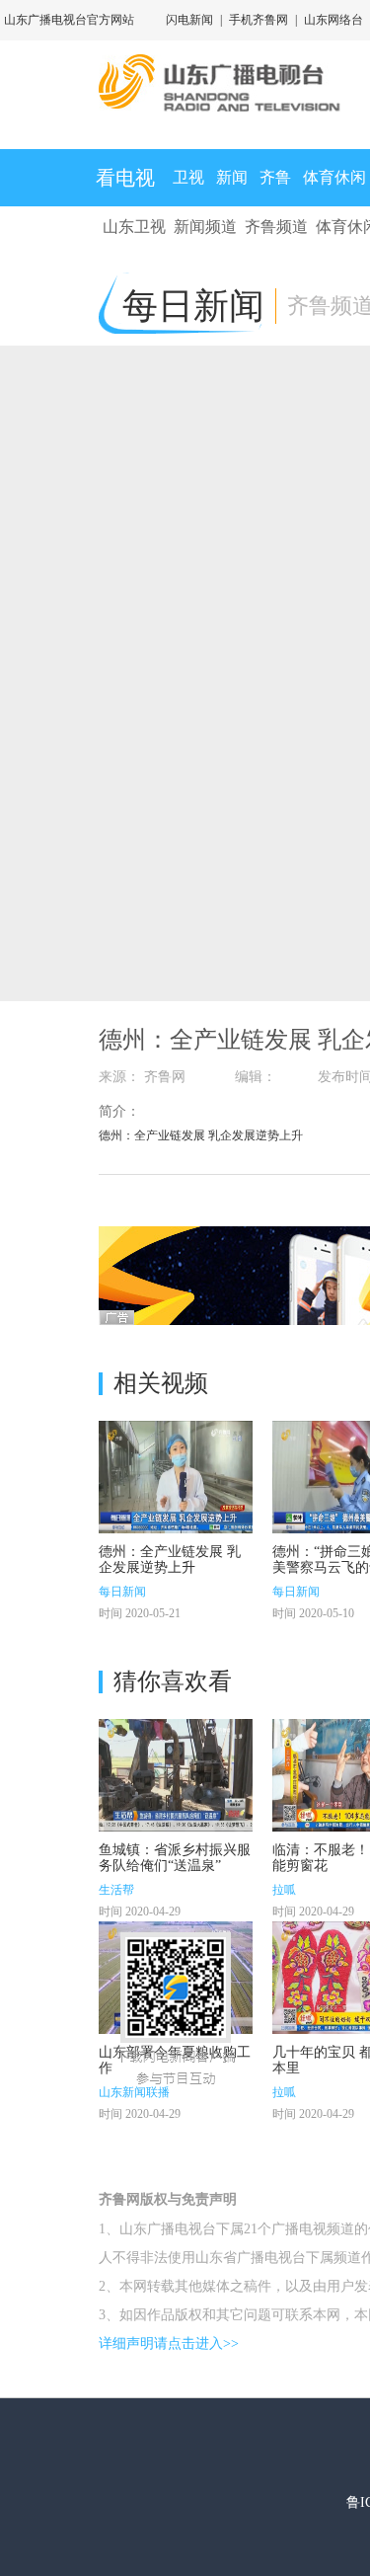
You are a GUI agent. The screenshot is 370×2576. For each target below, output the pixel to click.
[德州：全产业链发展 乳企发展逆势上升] (176, 1477)
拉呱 (284, 1890)
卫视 (188, 177)
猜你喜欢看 (173, 1681)
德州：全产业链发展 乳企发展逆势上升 (170, 1560)
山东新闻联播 (134, 2092)
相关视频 (161, 1383)
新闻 (232, 177)
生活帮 (116, 1890)
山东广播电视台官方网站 (69, 20)
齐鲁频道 (276, 227)
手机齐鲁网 (259, 20)
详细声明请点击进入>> (169, 2343)
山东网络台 (333, 20)
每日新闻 (122, 1592)
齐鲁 (275, 177)
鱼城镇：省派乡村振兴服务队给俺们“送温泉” (175, 1858)
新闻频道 (205, 227)
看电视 (125, 178)
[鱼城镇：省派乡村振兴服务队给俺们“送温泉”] (176, 1775)
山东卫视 (134, 227)
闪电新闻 (189, 20)
